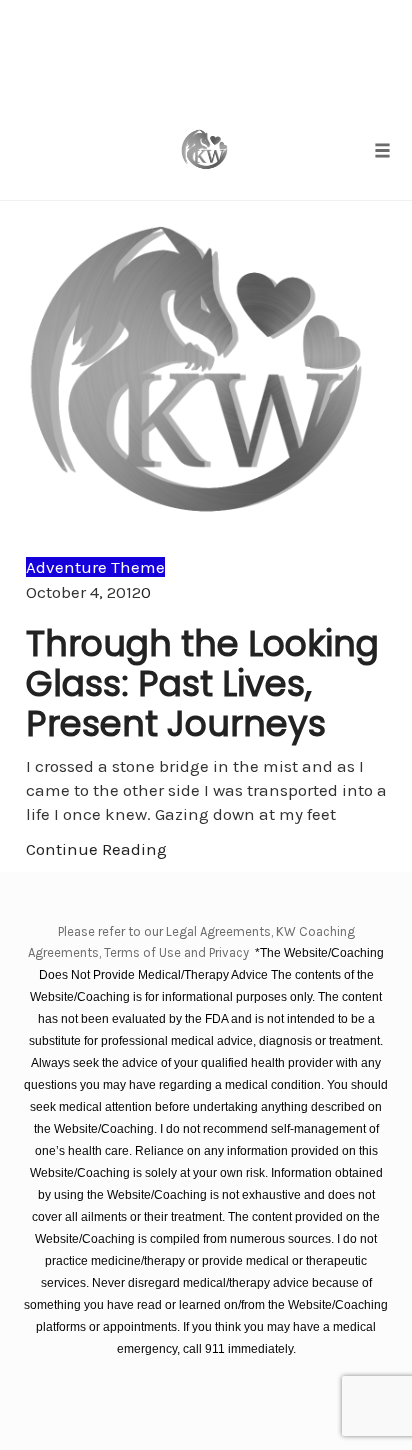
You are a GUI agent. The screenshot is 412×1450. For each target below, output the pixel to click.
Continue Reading (96, 849)
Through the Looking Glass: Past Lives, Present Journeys (202, 683)
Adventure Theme (95, 567)
